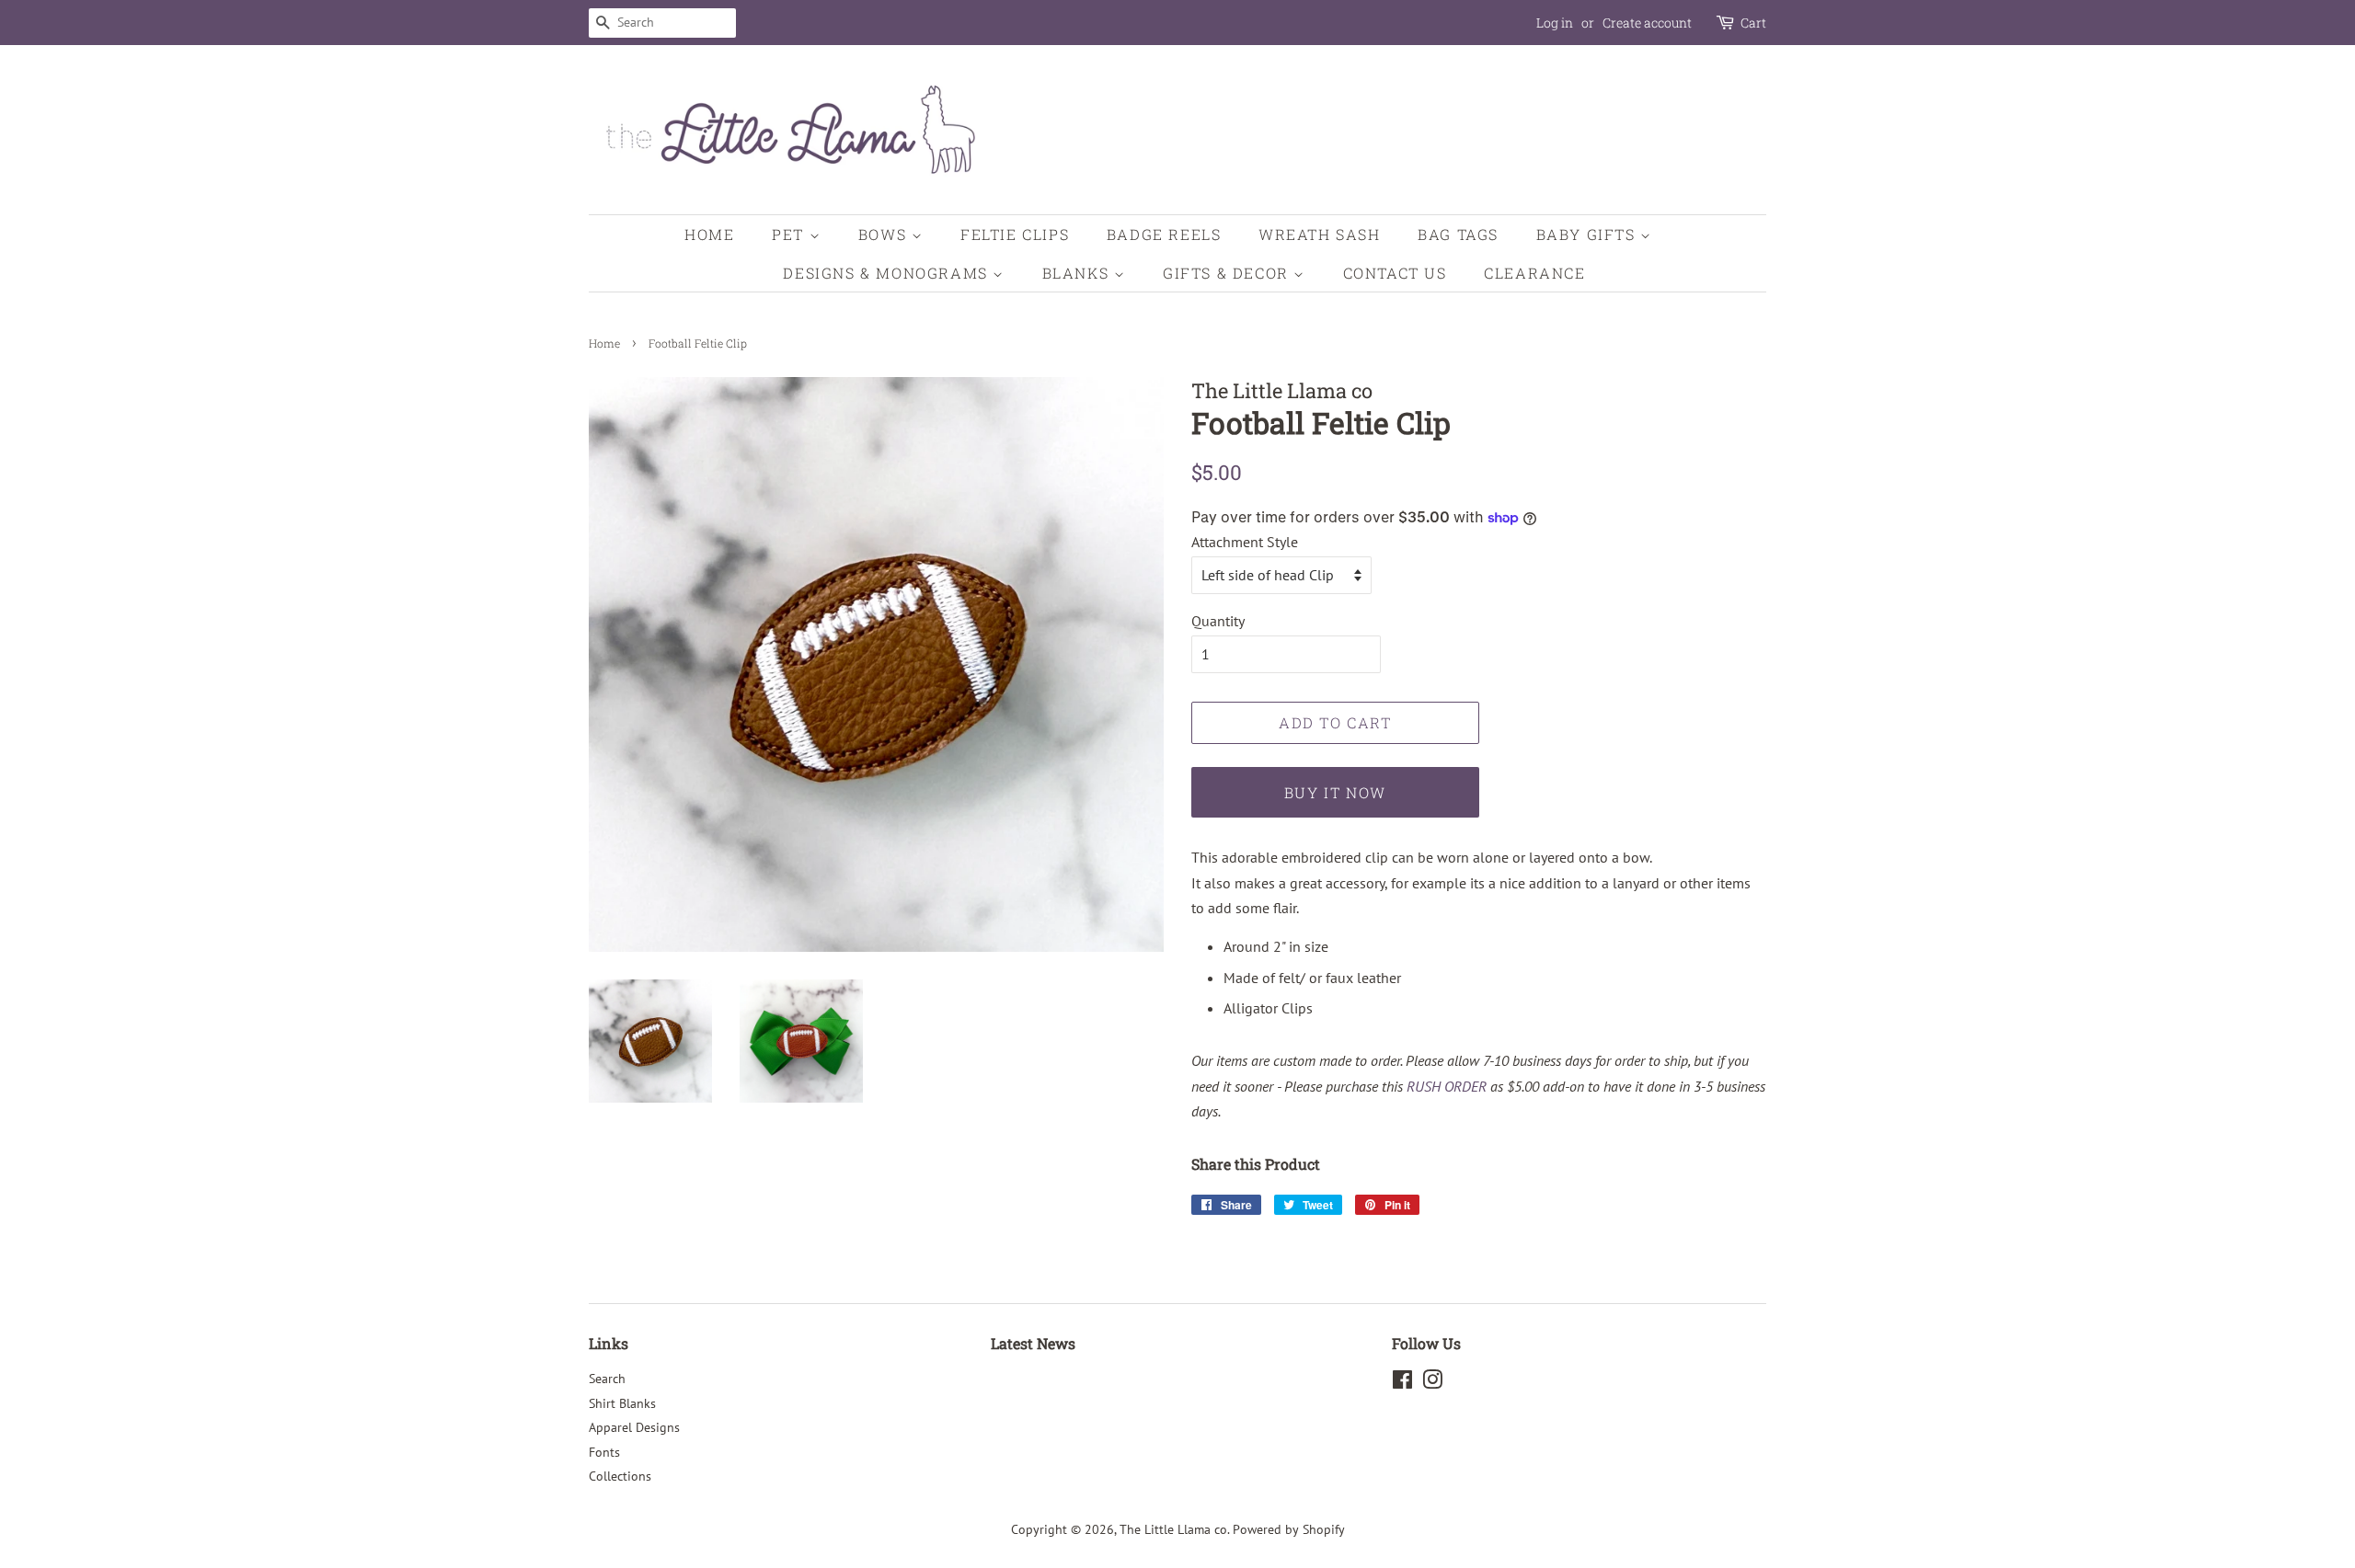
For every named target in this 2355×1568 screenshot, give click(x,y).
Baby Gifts (1589, 234)
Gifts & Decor (1228, 273)
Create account (1647, 23)
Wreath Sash (1320, 234)
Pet (790, 234)
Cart (1753, 23)
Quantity (1218, 621)
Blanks (1078, 273)
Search (607, 1379)
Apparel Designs (634, 1427)
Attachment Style (1245, 542)
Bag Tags (1458, 234)
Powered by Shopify (1289, 1529)
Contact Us (1395, 273)
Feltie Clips (1015, 234)
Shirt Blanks (622, 1403)
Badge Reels (1164, 234)
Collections (620, 1476)
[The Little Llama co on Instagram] (1432, 1383)
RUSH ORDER (1447, 1086)
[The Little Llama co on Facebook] (1402, 1383)
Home (709, 234)
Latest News (1033, 1343)
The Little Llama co (1173, 1529)
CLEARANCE (1534, 273)
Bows (885, 234)
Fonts (604, 1452)
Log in (1555, 23)
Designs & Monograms (888, 273)
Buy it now (1335, 792)
